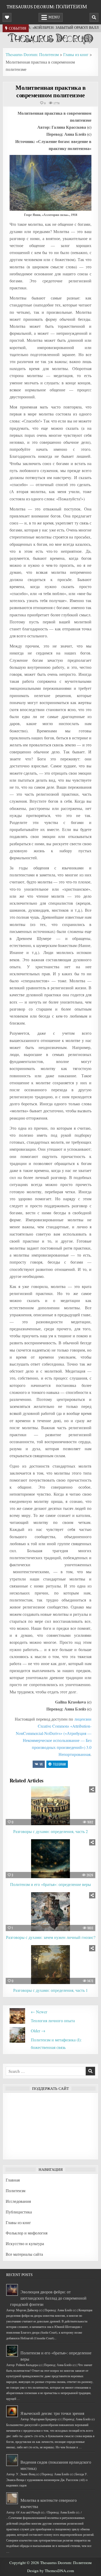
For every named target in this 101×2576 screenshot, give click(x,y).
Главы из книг (18, 2222)
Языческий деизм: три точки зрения (52, 2413)
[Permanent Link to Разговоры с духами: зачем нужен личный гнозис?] (51, 1912)
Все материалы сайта (24, 2254)
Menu (54, 17)
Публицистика (19, 2212)
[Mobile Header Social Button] (7, 17)
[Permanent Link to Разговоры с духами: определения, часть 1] (51, 1965)
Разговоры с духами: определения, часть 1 (51, 1990)
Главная (13, 2180)
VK (41, 1764)
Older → (38, 2031)
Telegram (59, 1764)
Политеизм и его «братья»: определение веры (51, 1884)
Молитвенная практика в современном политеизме (51, 91)
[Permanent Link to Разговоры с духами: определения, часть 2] (51, 1806)
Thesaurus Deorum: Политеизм (47, 6)
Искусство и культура (25, 2243)
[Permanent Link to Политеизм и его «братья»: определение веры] (51, 1859)
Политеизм (16, 2190)
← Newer (39, 2012)
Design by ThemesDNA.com (51, 2571)
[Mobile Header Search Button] (94, 17)
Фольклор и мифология (27, 2233)
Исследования (18, 2201)
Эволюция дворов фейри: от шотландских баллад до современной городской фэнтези (48, 2298)
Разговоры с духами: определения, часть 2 (51, 1831)
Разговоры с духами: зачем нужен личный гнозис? (51, 1937)
